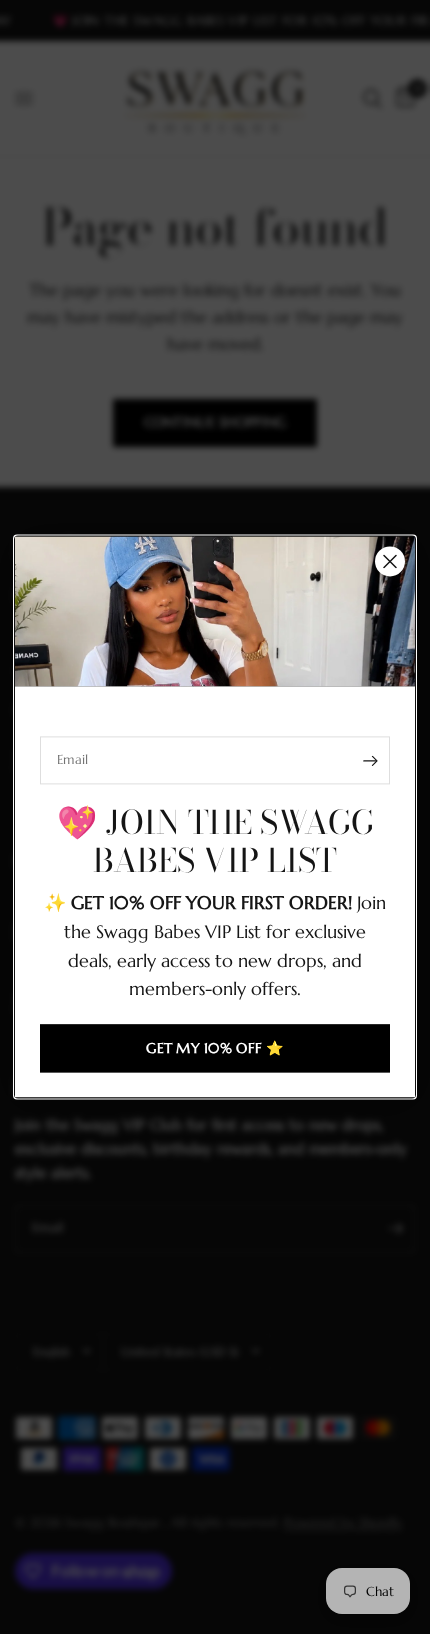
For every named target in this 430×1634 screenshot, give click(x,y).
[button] (215, 1049)
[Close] (390, 561)
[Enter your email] (370, 760)
